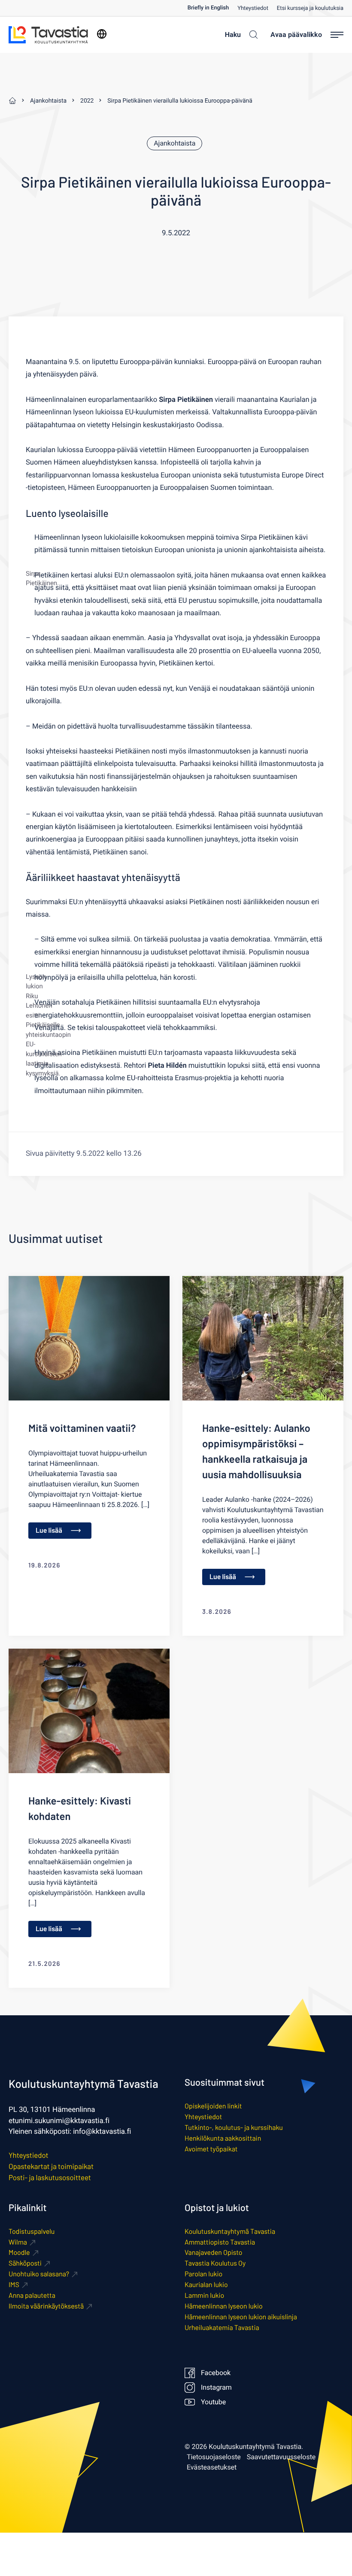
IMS (14, 2285)
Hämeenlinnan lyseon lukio (224, 2306)
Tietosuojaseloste (214, 2457)
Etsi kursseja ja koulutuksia (310, 8)
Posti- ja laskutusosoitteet (50, 2178)
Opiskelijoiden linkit (213, 2106)
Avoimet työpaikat (211, 2149)
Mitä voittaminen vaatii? (82, 1428)
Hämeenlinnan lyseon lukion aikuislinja (241, 2317)
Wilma (18, 2242)
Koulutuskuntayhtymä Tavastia (230, 2231)
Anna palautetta (32, 2295)
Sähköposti (25, 2263)
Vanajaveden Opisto (214, 2252)
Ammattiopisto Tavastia (220, 2242)
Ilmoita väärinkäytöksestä (46, 2306)
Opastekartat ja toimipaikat (51, 2166)
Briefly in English (208, 8)
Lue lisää (49, 1530)
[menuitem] (212, 8)
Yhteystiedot (253, 8)
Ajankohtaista (174, 143)
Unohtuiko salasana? (39, 2274)
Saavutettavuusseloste (281, 2457)
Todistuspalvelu (32, 2231)
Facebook (216, 2373)
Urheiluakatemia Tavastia (222, 2328)
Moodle (19, 2252)
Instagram (216, 2388)
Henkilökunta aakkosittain (223, 2138)
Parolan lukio (203, 2274)
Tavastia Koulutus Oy (215, 2263)
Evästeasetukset (212, 2467)
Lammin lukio (204, 2295)
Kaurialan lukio (206, 2285)
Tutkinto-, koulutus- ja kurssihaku (234, 2128)
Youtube (213, 2402)
